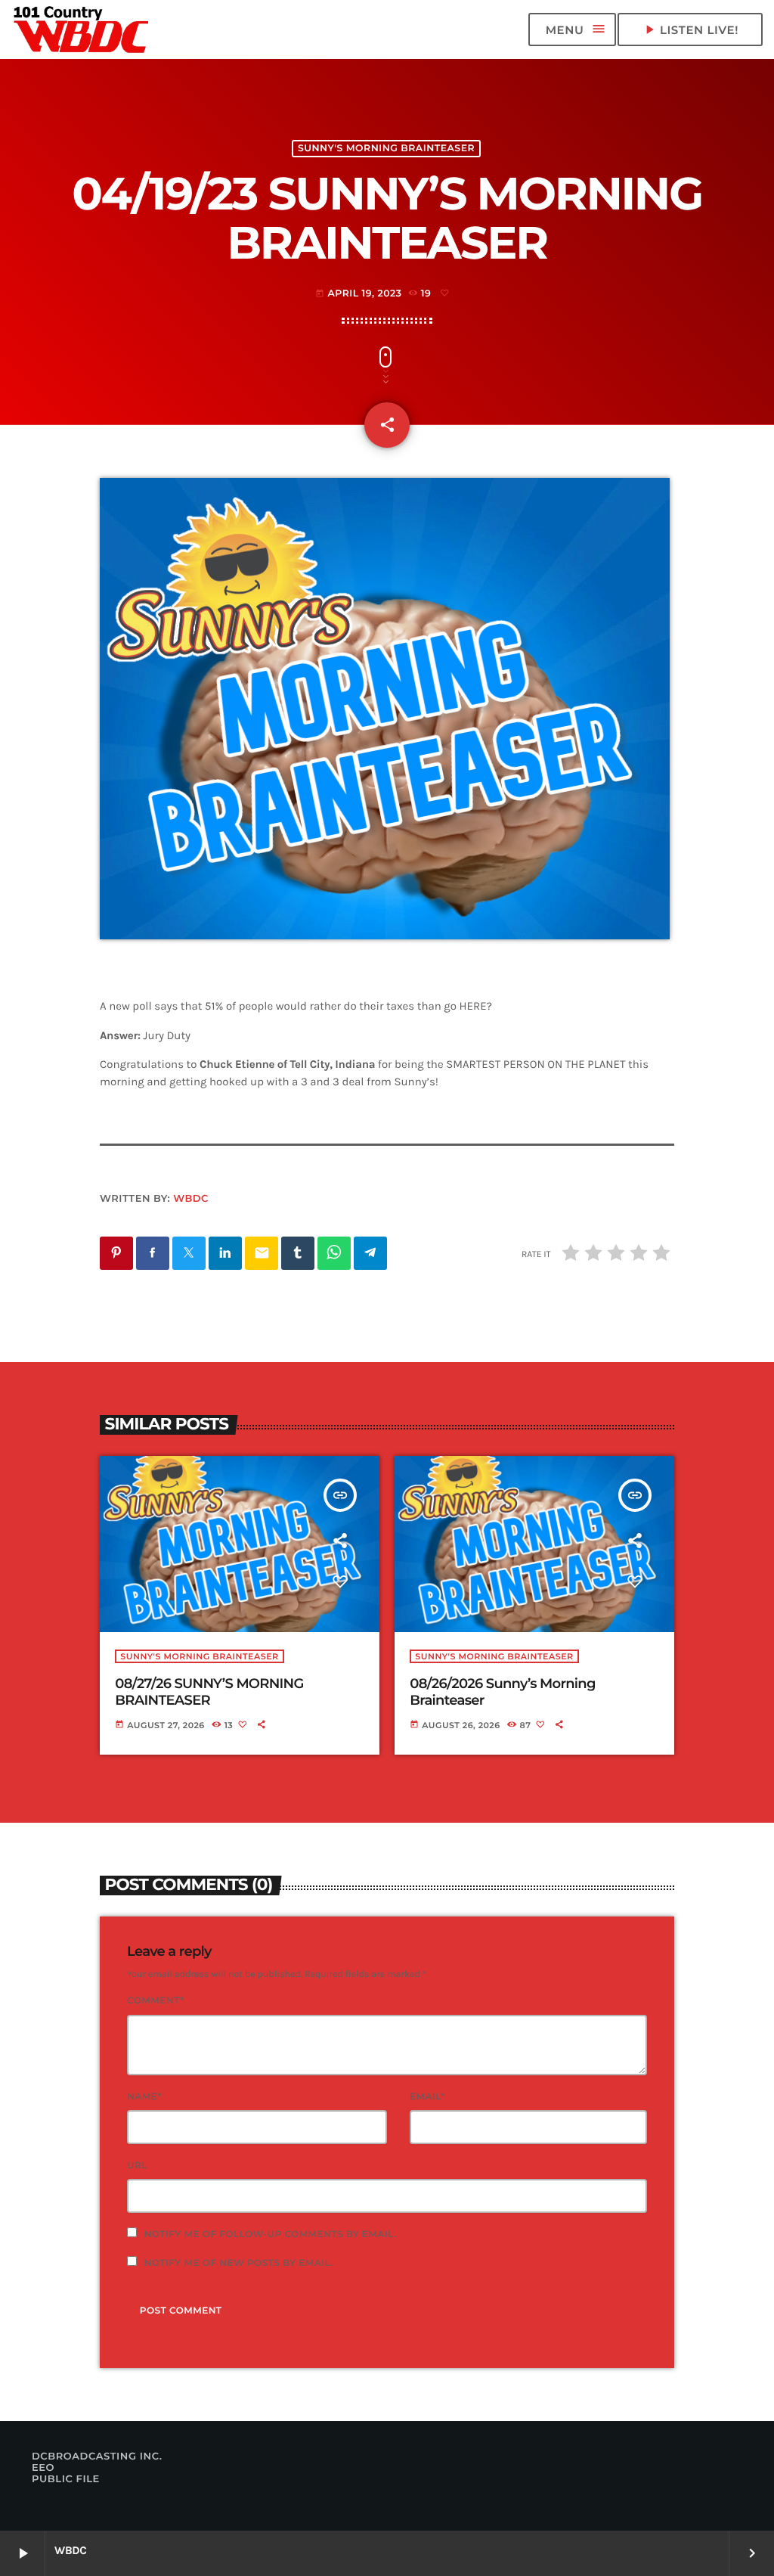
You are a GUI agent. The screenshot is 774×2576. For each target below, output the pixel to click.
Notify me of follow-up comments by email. (271, 2235)
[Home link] (82, 29)
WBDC (191, 1199)
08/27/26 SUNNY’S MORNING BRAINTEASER (209, 1692)
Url (137, 2166)
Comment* (155, 2001)
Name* (144, 2097)
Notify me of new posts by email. (239, 2263)
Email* (427, 2097)
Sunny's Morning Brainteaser (386, 149)
